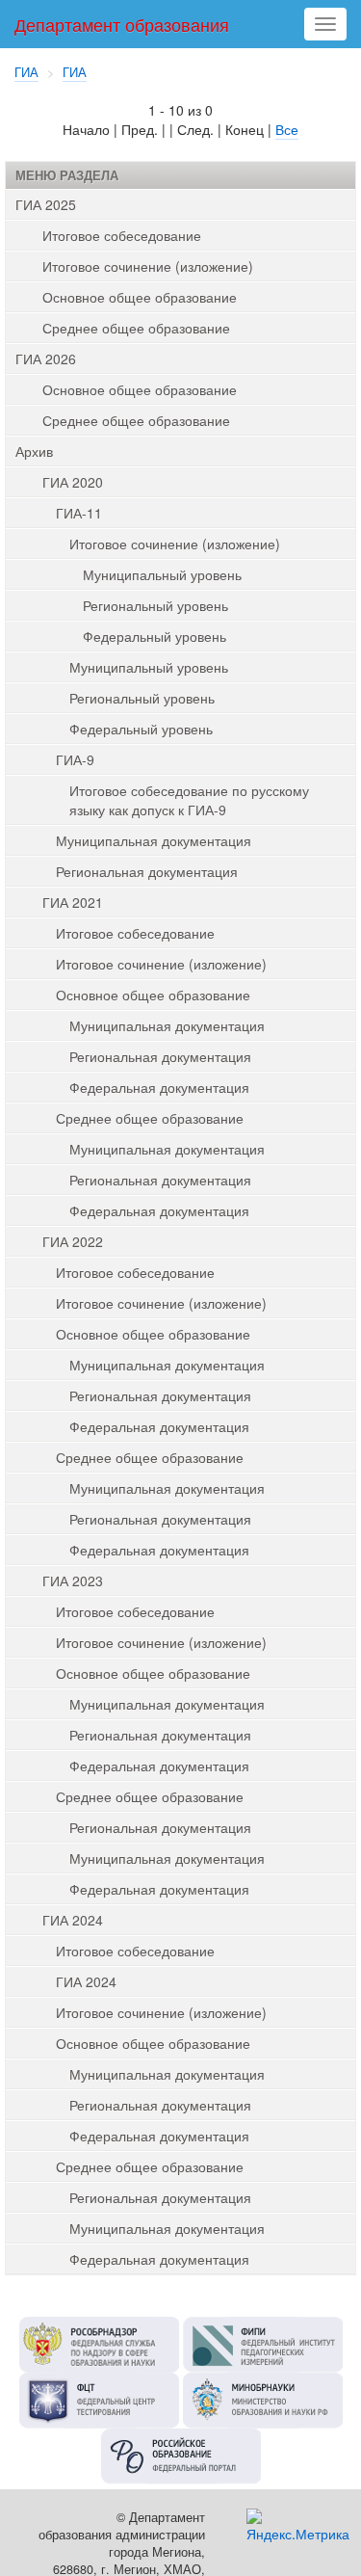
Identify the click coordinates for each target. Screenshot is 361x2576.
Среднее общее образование (136, 328)
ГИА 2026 (46, 359)
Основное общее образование (140, 297)
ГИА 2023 (73, 1580)
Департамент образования (122, 24)
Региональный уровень (155, 605)
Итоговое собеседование (122, 235)
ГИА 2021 (73, 902)
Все (287, 129)
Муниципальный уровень (162, 574)
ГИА (26, 72)
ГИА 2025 (46, 204)
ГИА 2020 (73, 482)
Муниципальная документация (154, 840)
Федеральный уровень (155, 636)
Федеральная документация (159, 1087)
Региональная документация (147, 871)
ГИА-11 (79, 513)
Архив (34, 451)
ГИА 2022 (73, 1241)
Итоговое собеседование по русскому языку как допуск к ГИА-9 (189, 800)
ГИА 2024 (73, 1920)
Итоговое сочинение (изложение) (148, 266)
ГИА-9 (75, 759)
